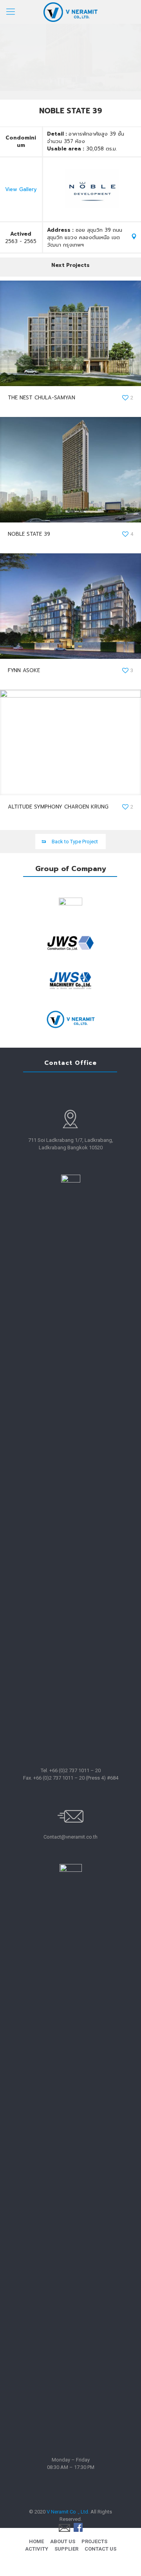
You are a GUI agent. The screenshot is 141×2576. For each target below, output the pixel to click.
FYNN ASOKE (24, 670)
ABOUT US (63, 2541)
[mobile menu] (11, 12)
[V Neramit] (70, 12)
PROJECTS (94, 2541)
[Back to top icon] (125, 2560)
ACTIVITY (37, 2549)
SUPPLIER (66, 2549)
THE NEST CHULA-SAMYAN (42, 398)
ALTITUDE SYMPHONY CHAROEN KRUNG (58, 807)
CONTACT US (100, 2549)
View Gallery (21, 189)
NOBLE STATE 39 (29, 534)
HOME (36, 2541)
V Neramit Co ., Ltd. (68, 2512)
